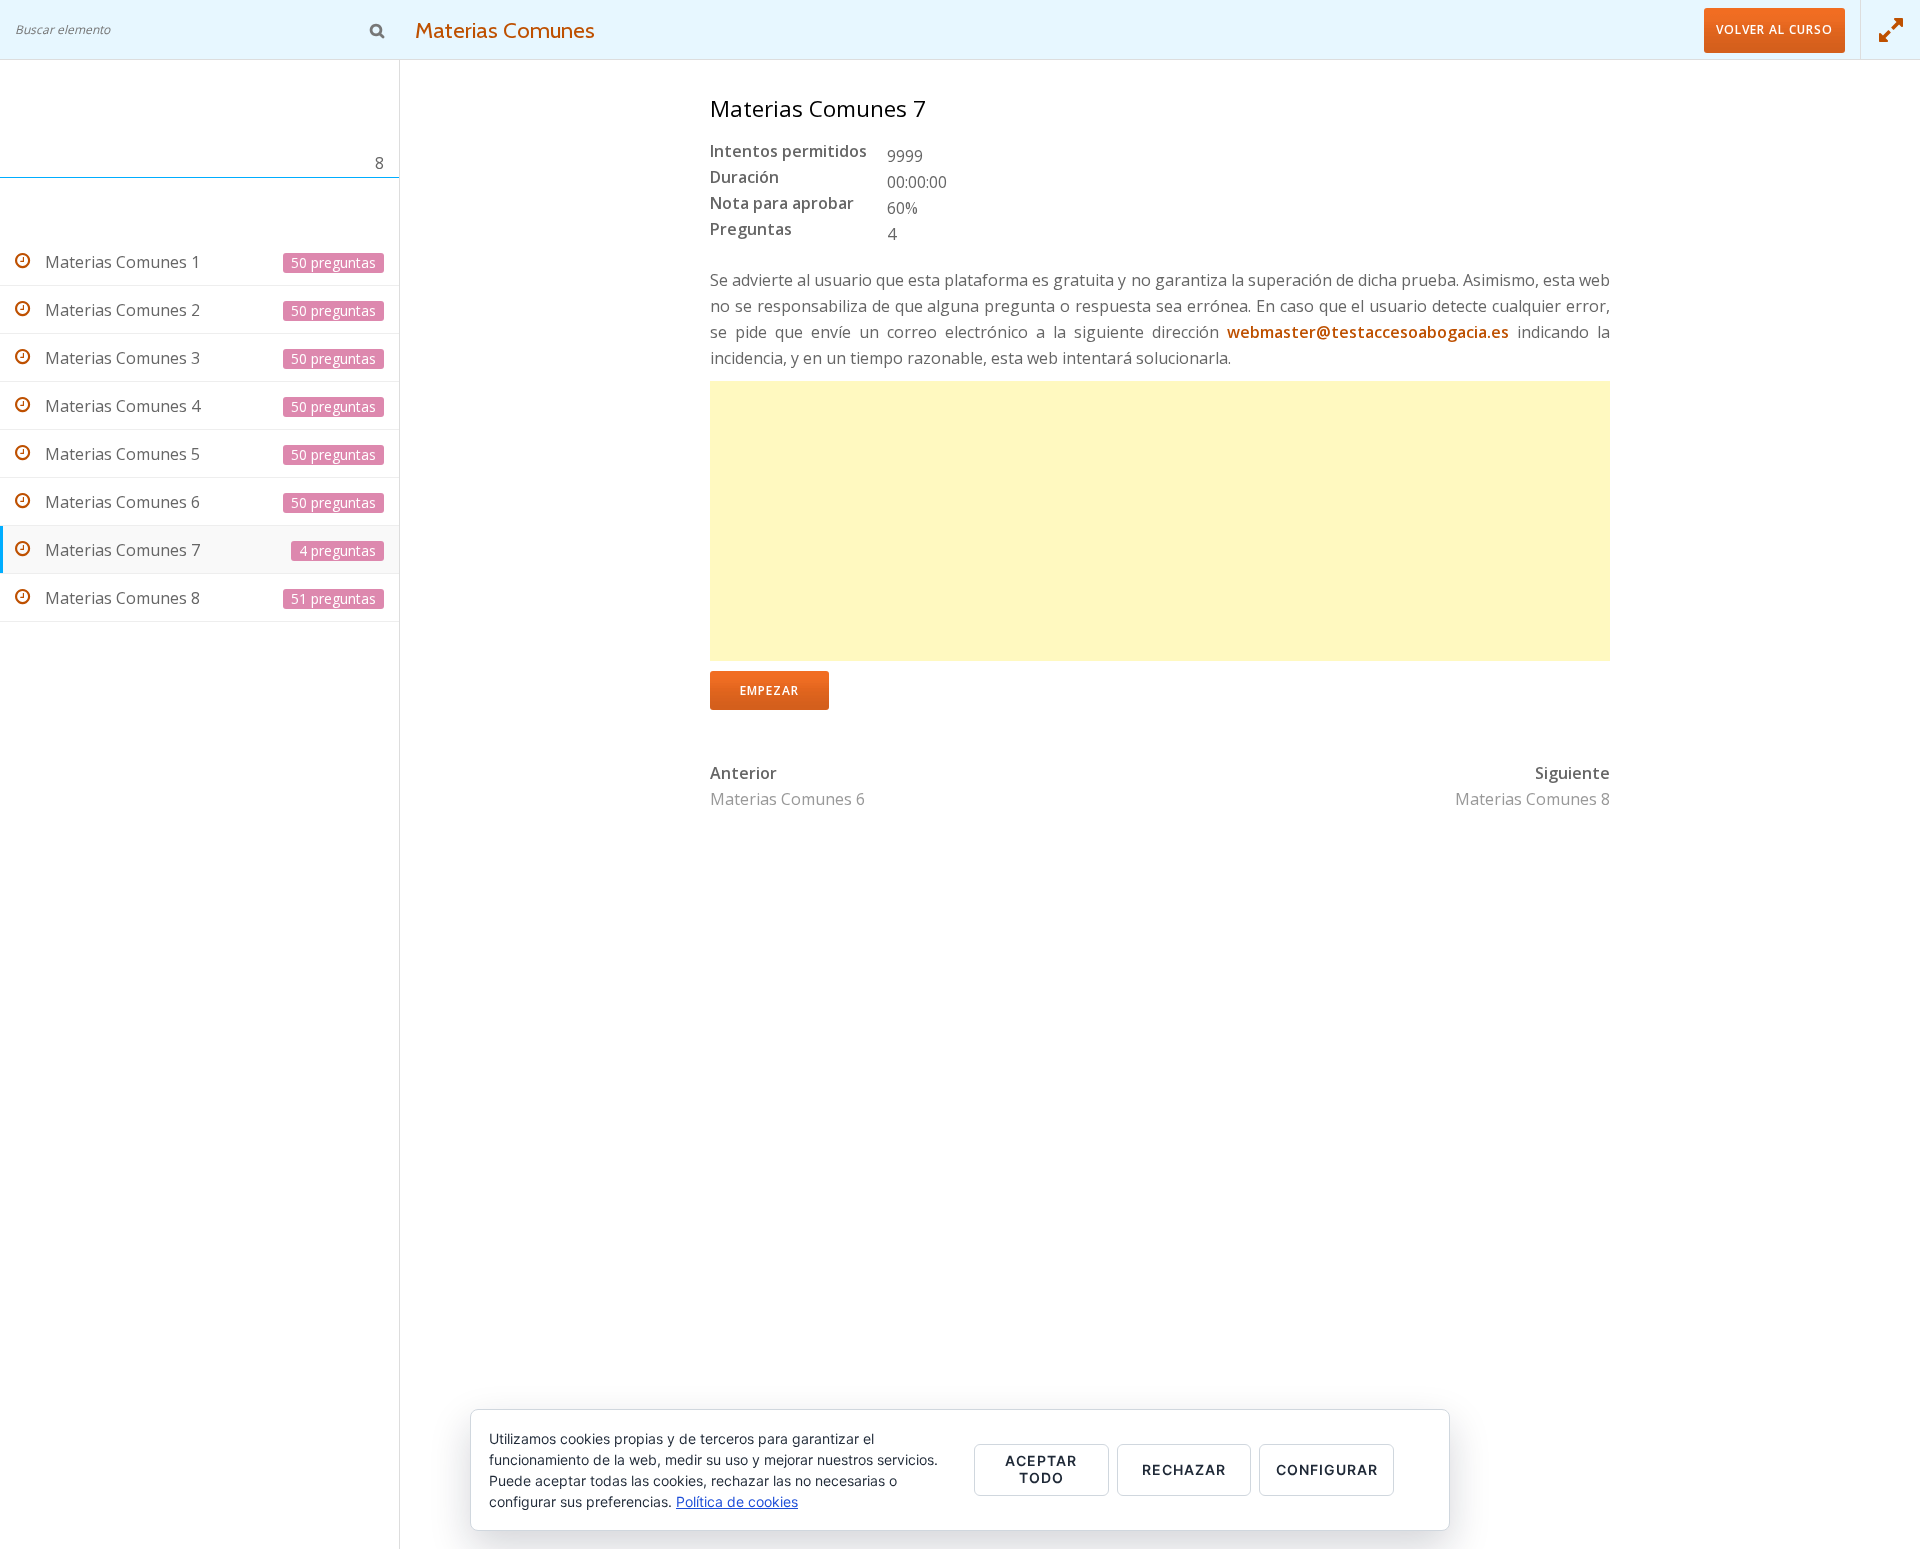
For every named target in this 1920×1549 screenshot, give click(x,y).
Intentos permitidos (788, 152)
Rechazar (1184, 1469)
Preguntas (751, 230)
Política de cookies (737, 1501)
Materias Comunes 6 (787, 799)
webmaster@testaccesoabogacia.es (1368, 332)
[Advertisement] (1160, 521)
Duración (744, 178)
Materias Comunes (505, 30)
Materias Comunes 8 (1532, 799)
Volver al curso (1774, 29)
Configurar (1327, 1469)
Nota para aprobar (782, 204)
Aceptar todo (1041, 1469)
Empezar (769, 690)
